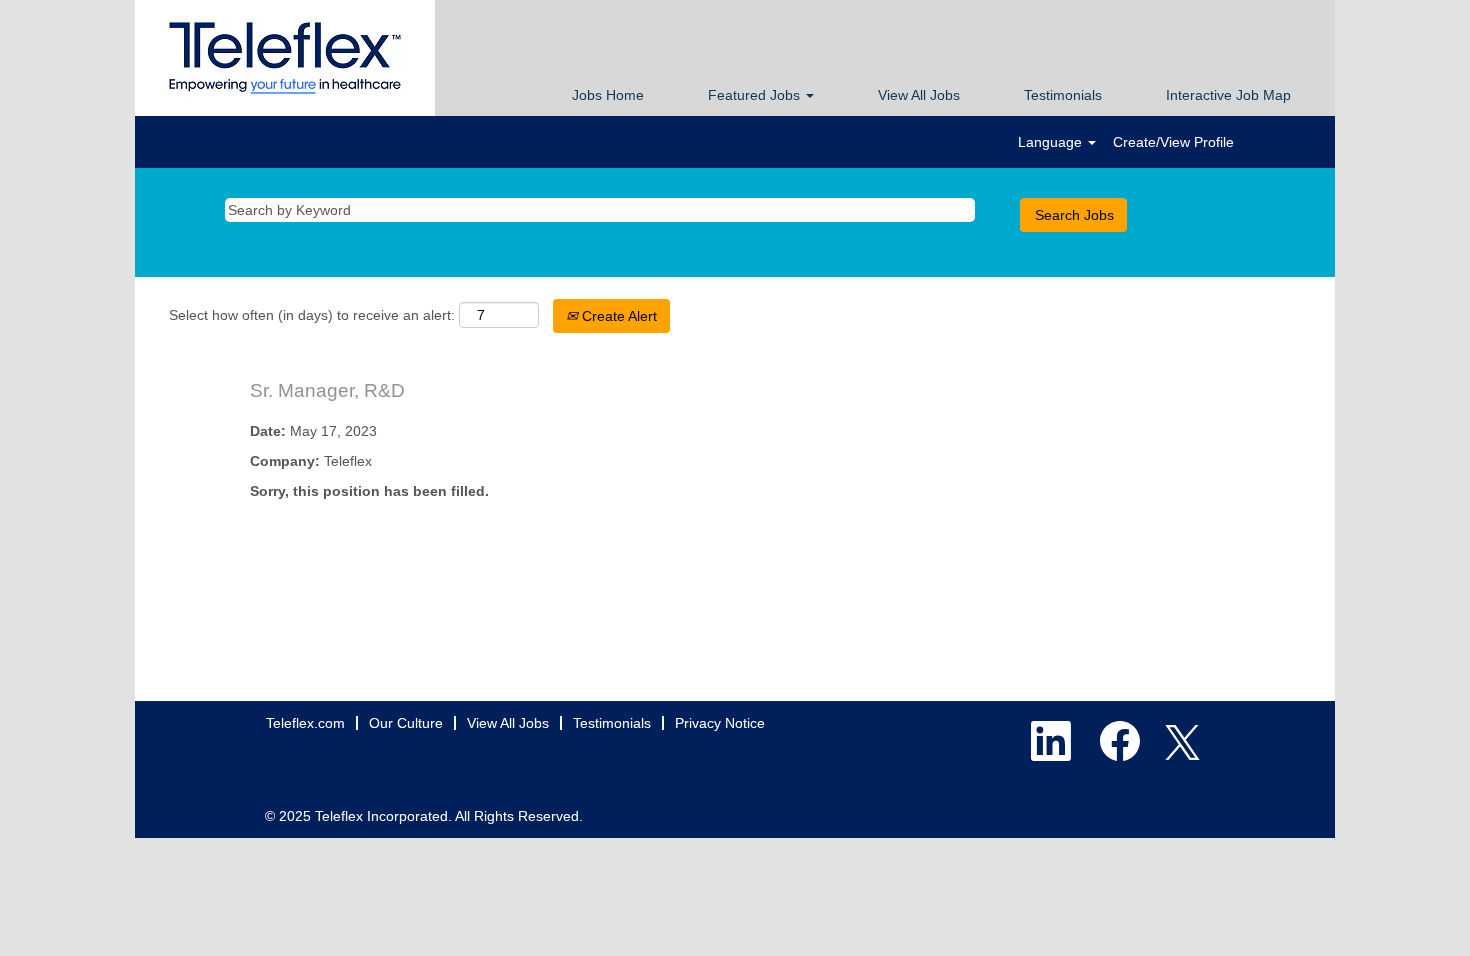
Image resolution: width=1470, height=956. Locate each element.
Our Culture (406, 723)
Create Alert (617, 316)
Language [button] (1052, 142)
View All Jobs (919, 95)
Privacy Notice (720, 723)
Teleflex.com (305, 723)
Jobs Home (608, 95)
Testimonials (1063, 95)
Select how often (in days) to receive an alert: (312, 315)
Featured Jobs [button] (756, 95)
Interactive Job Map (1228, 95)
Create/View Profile (1173, 142)
